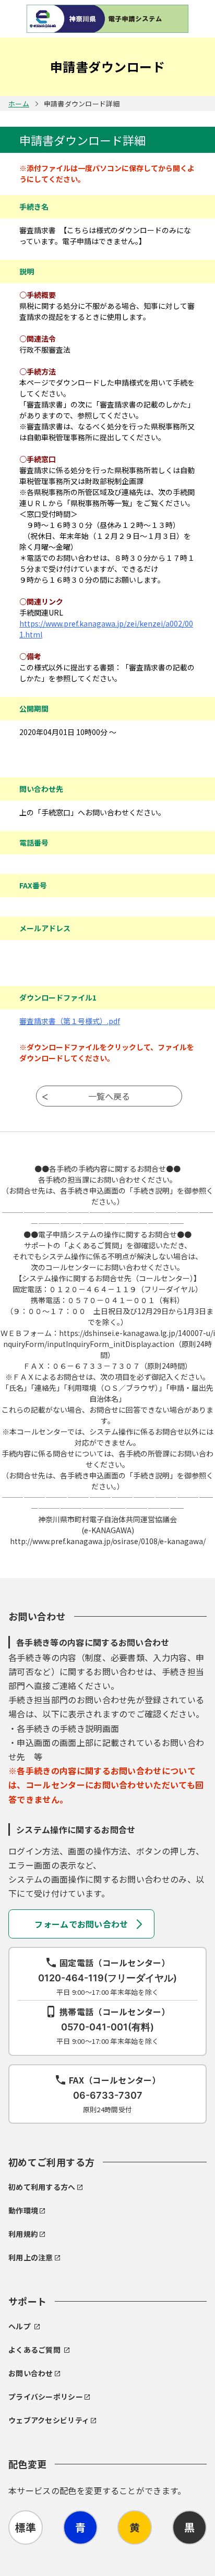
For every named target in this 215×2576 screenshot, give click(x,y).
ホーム (19, 104)
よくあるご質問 (34, 2350)
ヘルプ (20, 2326)
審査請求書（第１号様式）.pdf (70, 1021)
